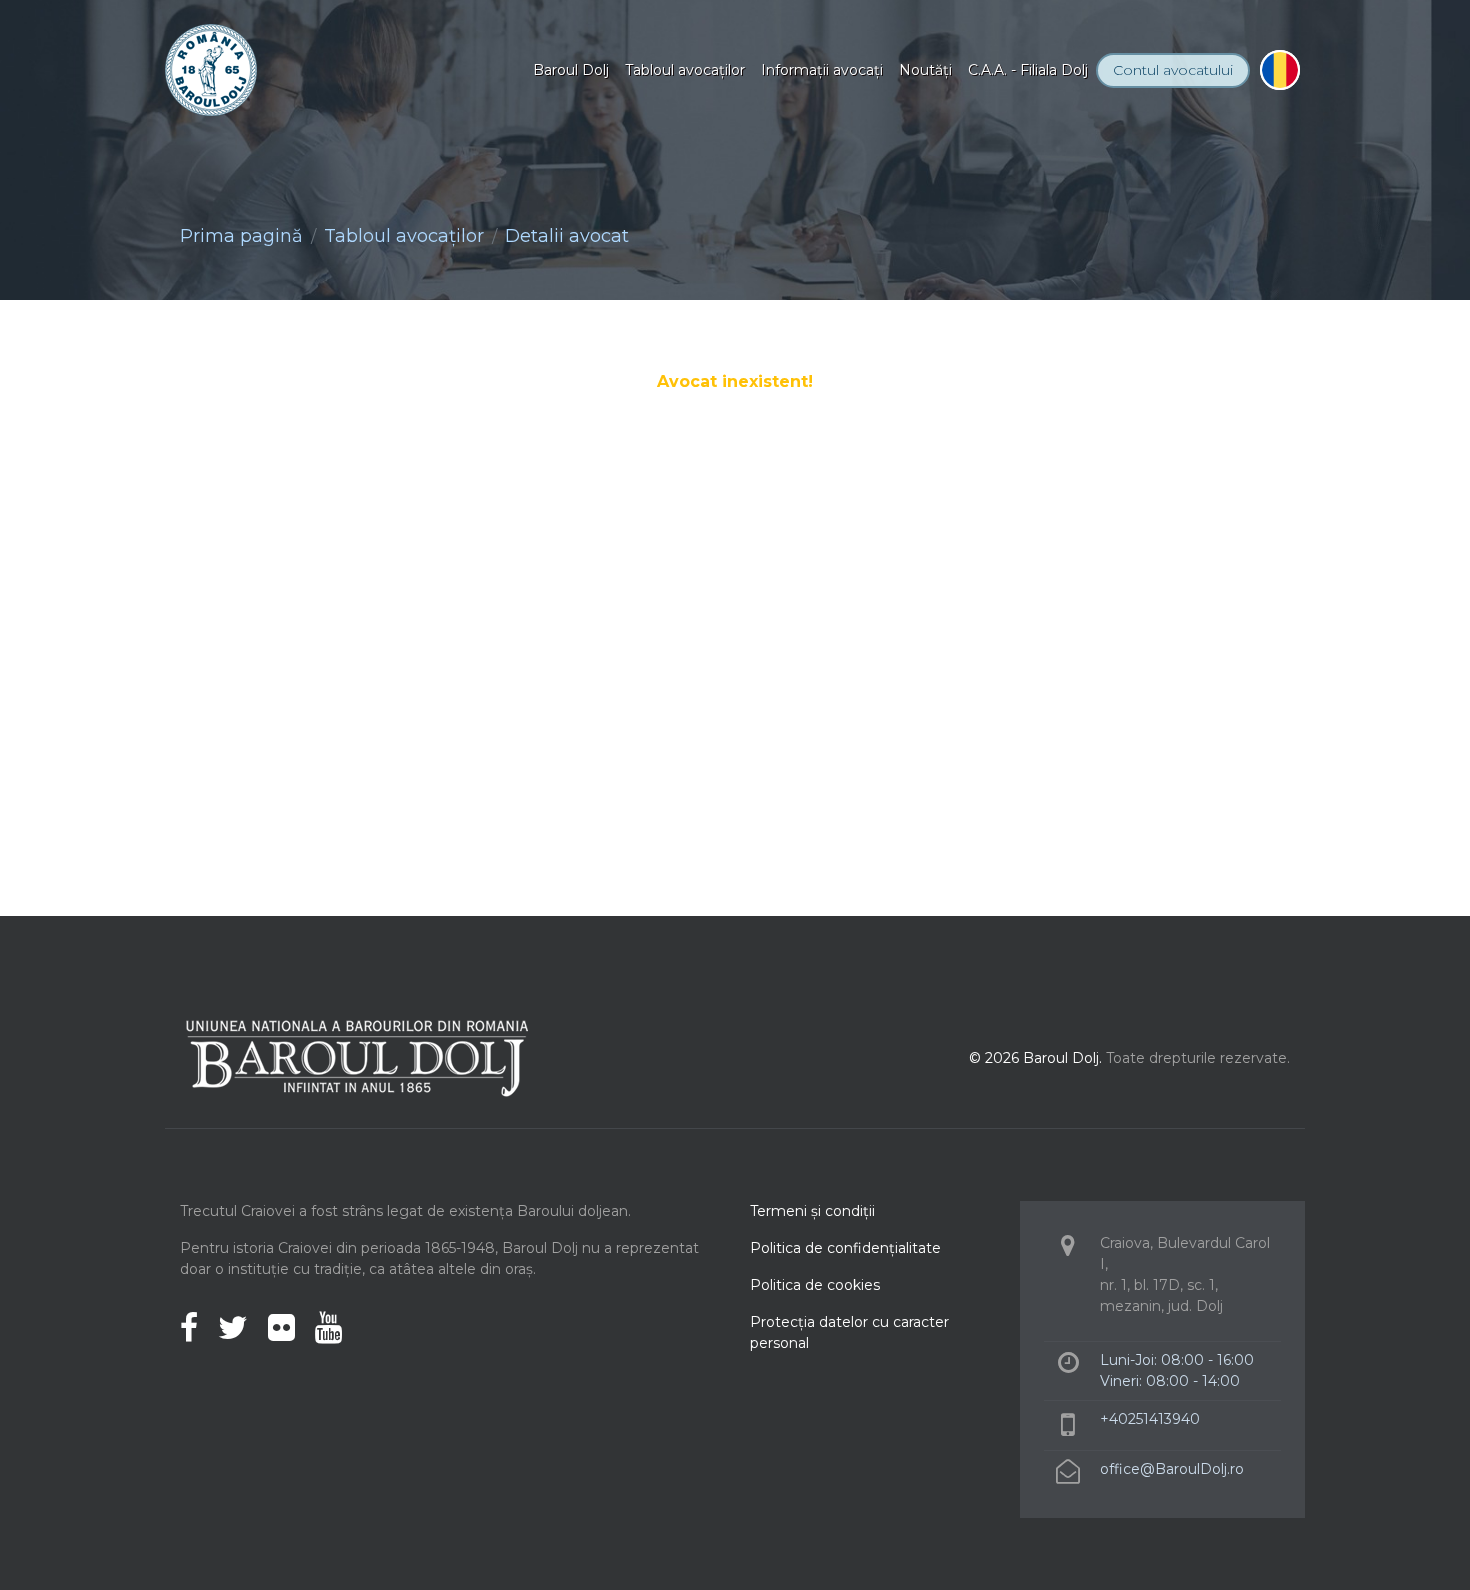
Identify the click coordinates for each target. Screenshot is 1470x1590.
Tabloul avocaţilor (685, 70)
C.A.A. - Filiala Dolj (1028, 70)
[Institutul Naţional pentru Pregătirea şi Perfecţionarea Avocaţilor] (830, 535)
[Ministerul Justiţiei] (1210, 535)
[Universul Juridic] (735, 657)
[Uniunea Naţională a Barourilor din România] (450, 535)
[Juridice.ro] (1020, 535)
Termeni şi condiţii (812, 1211)
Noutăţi (925, 70)
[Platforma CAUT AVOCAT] (260, 535)
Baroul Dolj (571, 70)
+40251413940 (1150, 1419)
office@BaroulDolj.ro (1172, 1469)
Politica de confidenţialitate (845, 1248)
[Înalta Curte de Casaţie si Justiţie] (640, 535)
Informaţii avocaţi (822, 70)
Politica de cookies (815, 1285)
